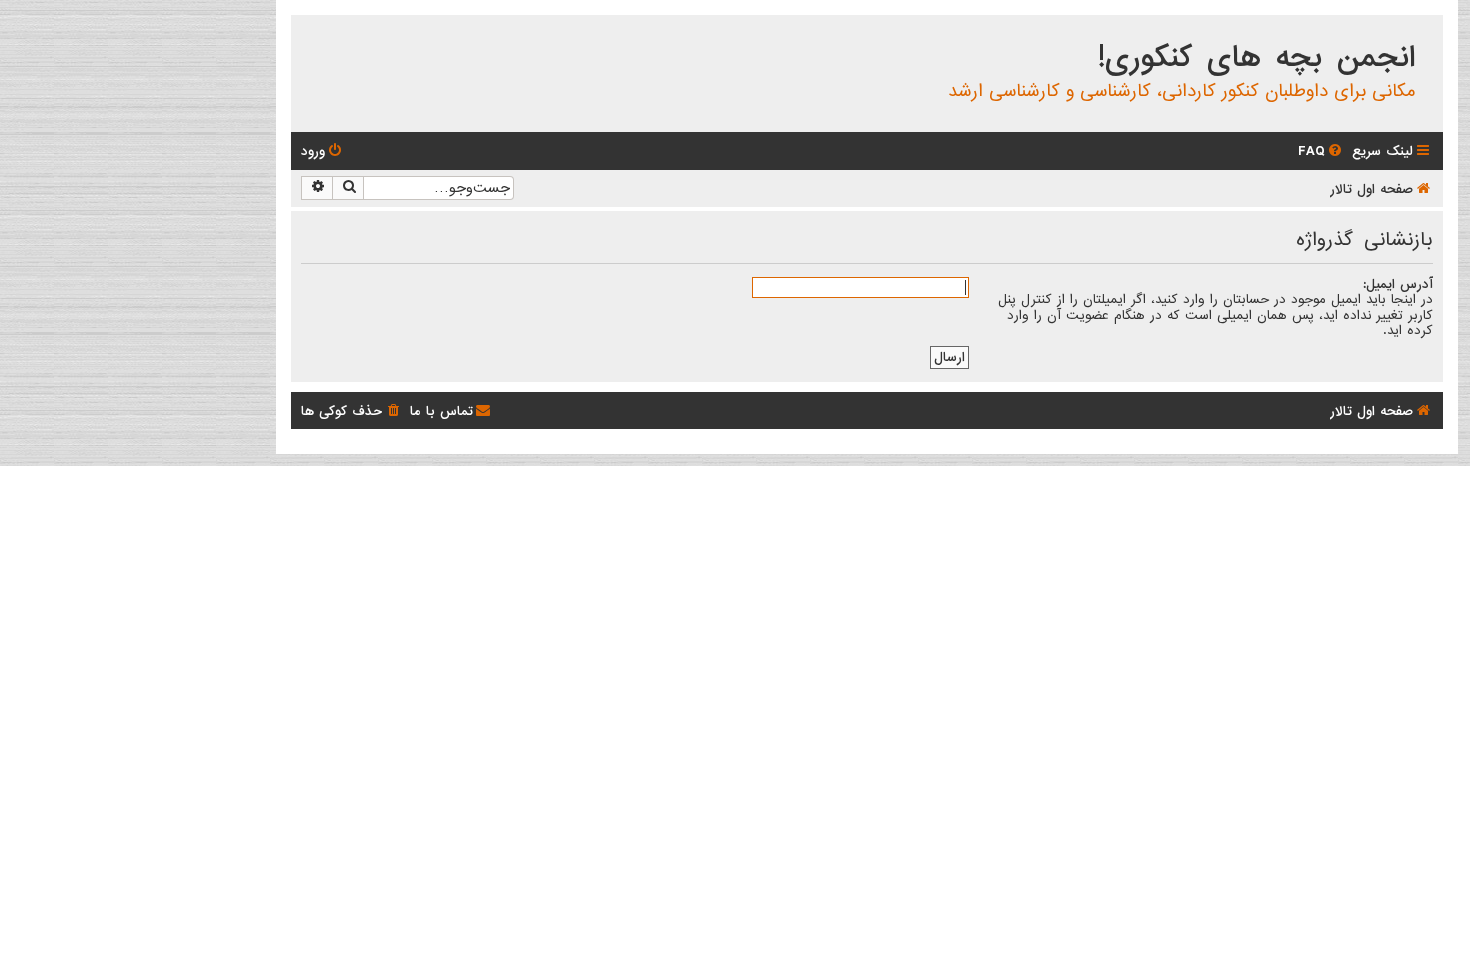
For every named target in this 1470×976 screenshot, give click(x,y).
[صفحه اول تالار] (1426, 34)
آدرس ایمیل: (1398, 284)
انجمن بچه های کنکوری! (1256, 58)
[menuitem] (1321, 151)
